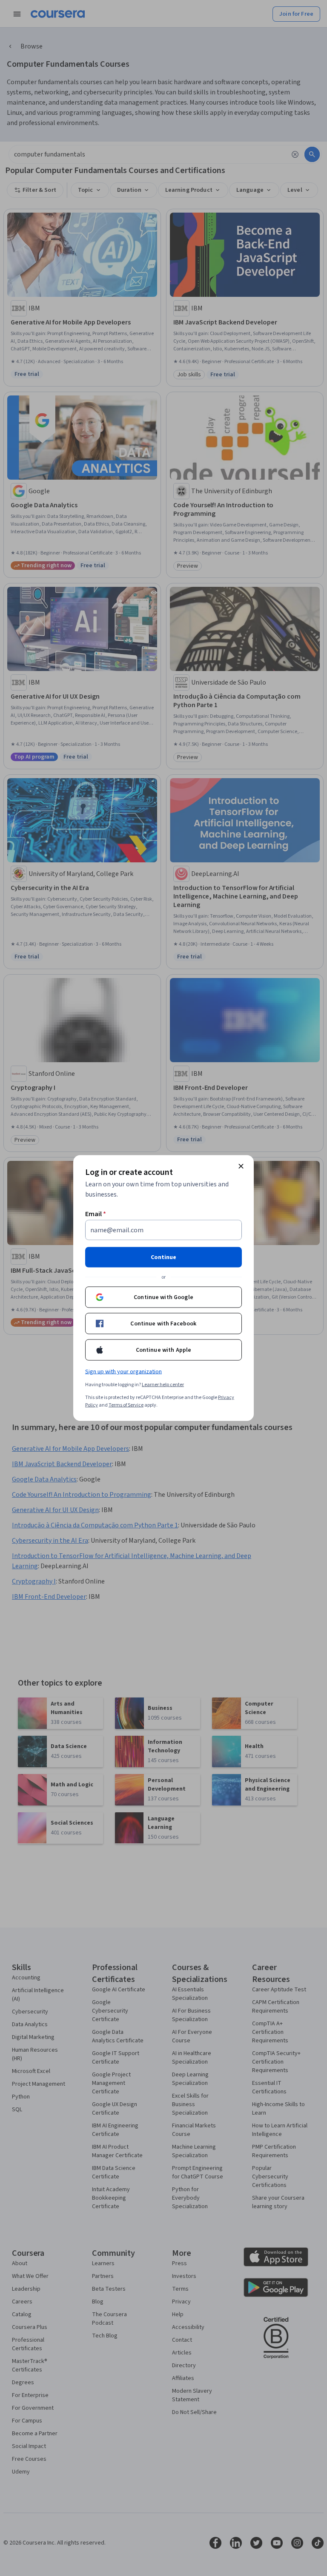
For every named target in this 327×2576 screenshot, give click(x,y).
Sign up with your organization (123, 1372)
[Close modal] (241, 1166)
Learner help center (163, 1385)
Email (96, 1214)
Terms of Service (126, 1405)
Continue (163, 1257)
